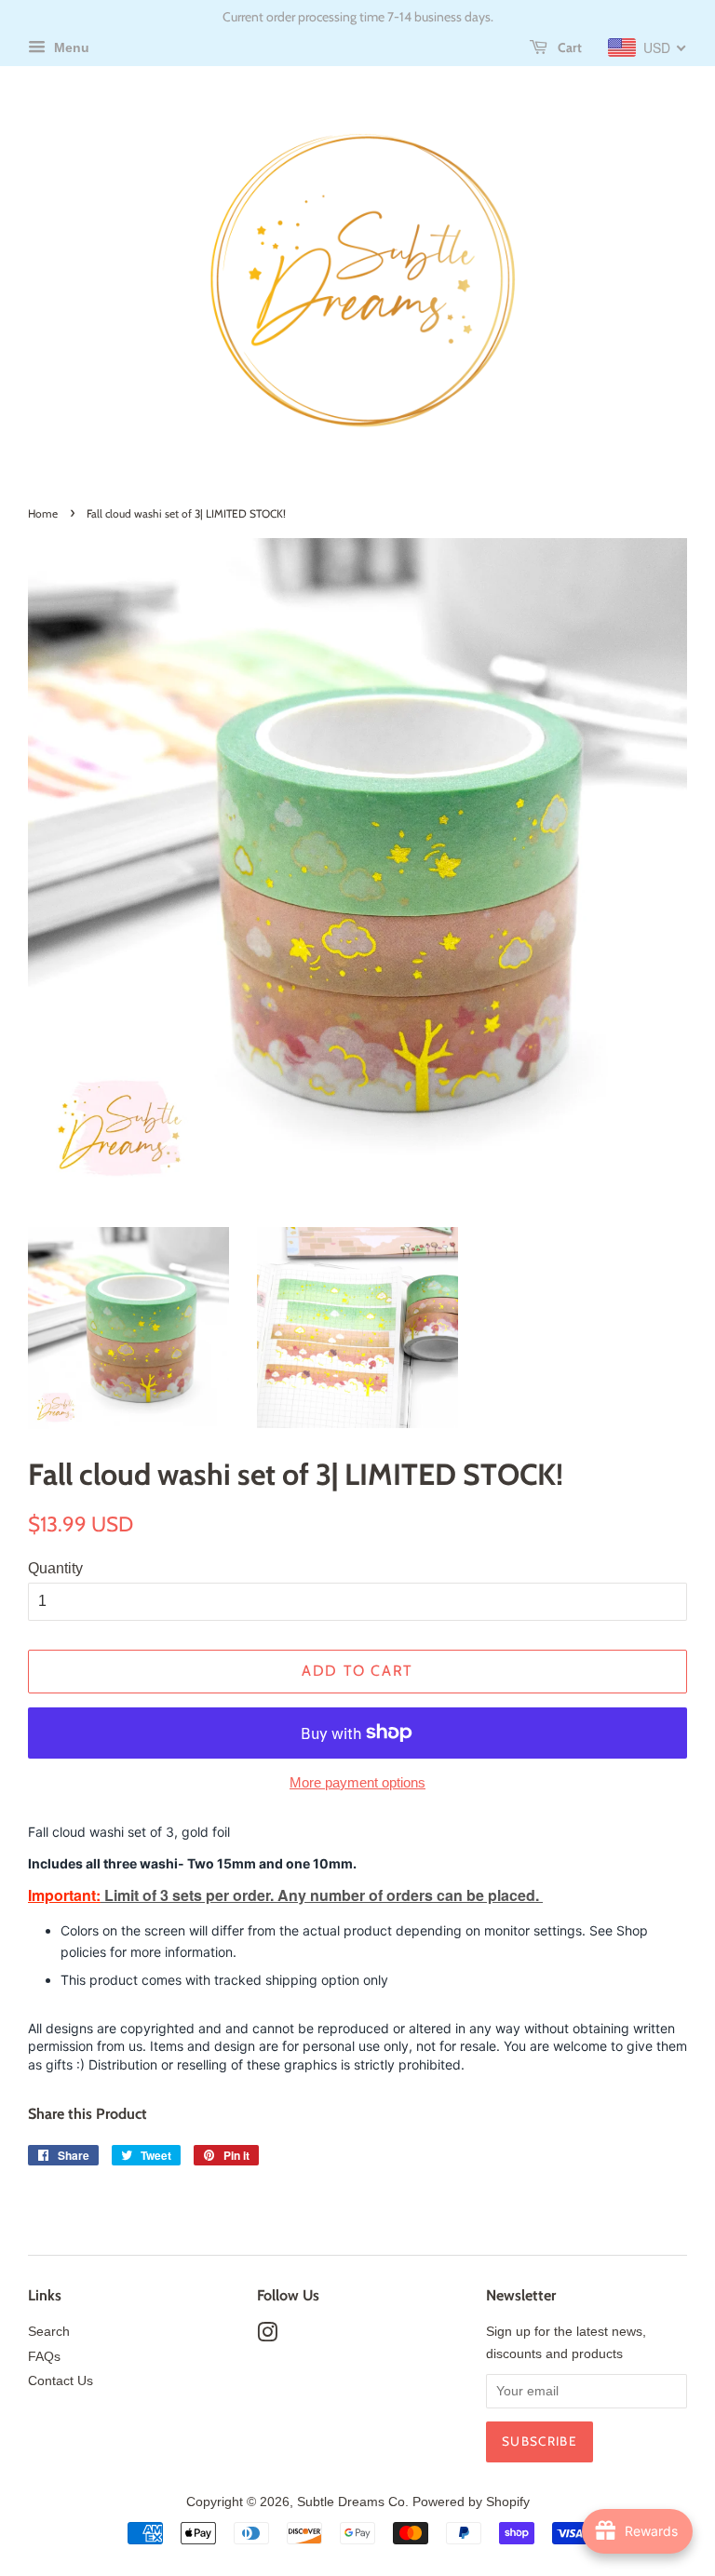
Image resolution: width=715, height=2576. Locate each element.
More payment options (357, 1782)
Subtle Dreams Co (351, 2502)
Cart (568, 47)
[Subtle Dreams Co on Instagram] (267, 2336)
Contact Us (61, 2381)
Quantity (55, 1568)
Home (43, 513)
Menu (70, 47)
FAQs (44, 2357)
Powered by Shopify (471, 2502)
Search (49, 2332)
